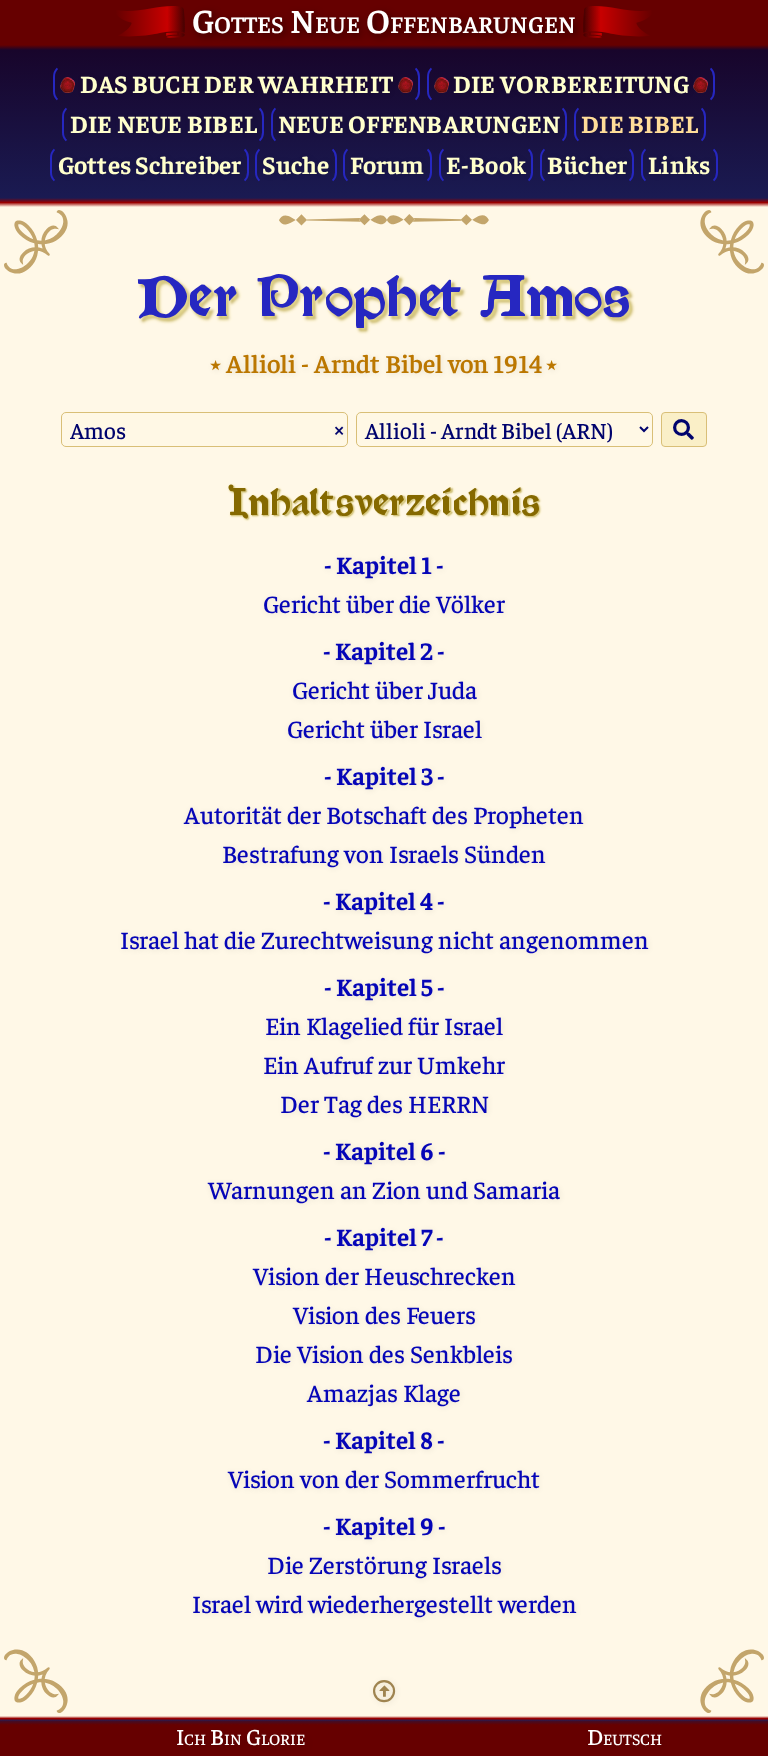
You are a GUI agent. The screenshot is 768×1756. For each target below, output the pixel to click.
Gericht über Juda (384, 688)
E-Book (486, 163)
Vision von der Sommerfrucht (384, 1477)
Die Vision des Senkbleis (384, 1352)
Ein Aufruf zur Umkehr (384, 1063)
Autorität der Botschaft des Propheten (384, 813)
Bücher (587, 163)
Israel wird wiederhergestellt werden (384, 1602)
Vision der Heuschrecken (384, 1274)
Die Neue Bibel (164, 122)
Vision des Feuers (384, 1313)
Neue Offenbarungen (419, 122)
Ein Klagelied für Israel (384, 1024)
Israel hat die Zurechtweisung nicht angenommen (384, 938)
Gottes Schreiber (150, 163)
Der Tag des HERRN (384, 1102)
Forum (387, 163)
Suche (295, 163)
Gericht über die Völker (384, 602)
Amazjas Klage (384, 1391)
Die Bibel (639, 122)
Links (679, 163)
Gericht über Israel (384, 727)
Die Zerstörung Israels (384, 1563)
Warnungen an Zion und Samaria (384, 1188)
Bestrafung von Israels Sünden (384, 852)
